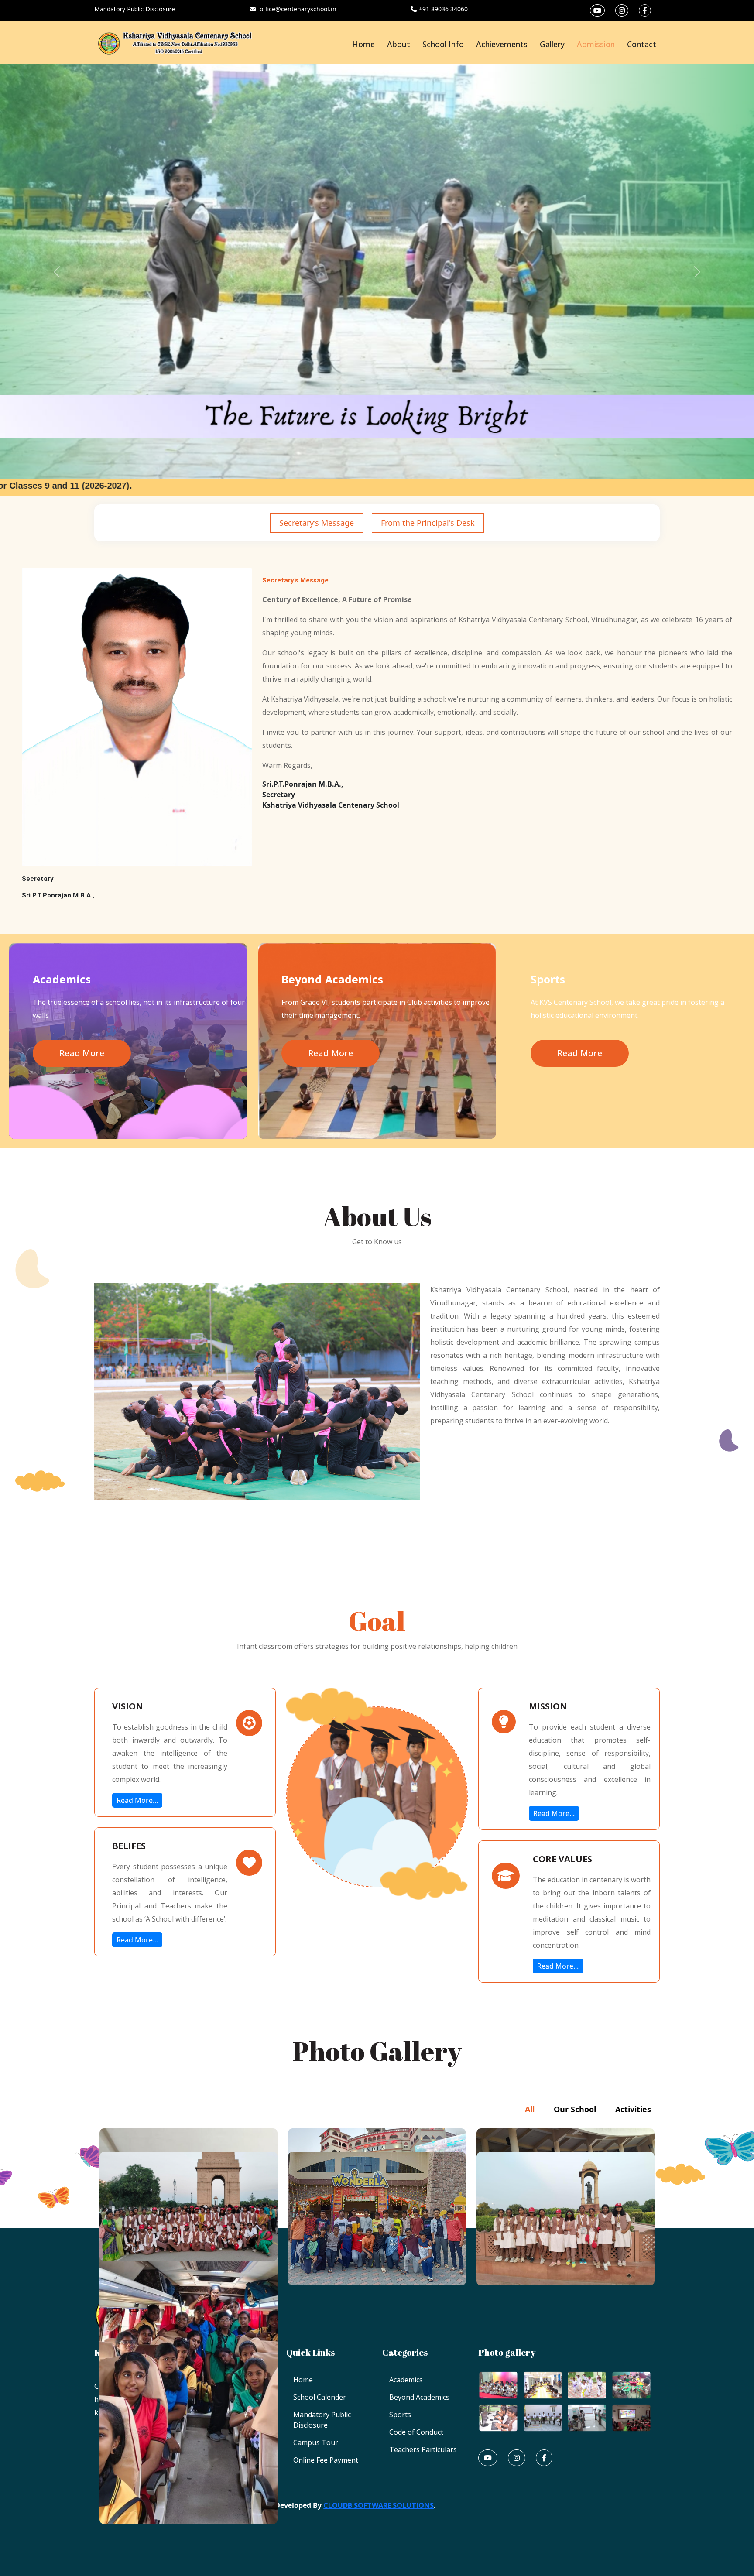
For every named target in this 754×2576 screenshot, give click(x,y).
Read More (82, 1053)
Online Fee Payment (326, 2460)
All (530, 2109)
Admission (596, 44)
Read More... (137, 1800)
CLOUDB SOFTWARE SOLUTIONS (379, 2505)
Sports (400, 2415)
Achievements (502, 44)
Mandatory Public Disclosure (135, 9)
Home (363, 44)
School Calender (320, 2397)
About (399, 44)
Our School (575, 2109)
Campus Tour (316, 2442)
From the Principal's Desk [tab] (428, 523)
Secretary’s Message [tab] (317, 523)
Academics (406, 2380)
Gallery (552, 44)
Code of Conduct (416, 2432)
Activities (633, 2109)
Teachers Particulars (423, 2449)
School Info (443, 44)
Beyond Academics (419, 2397)
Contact (642, 44)
